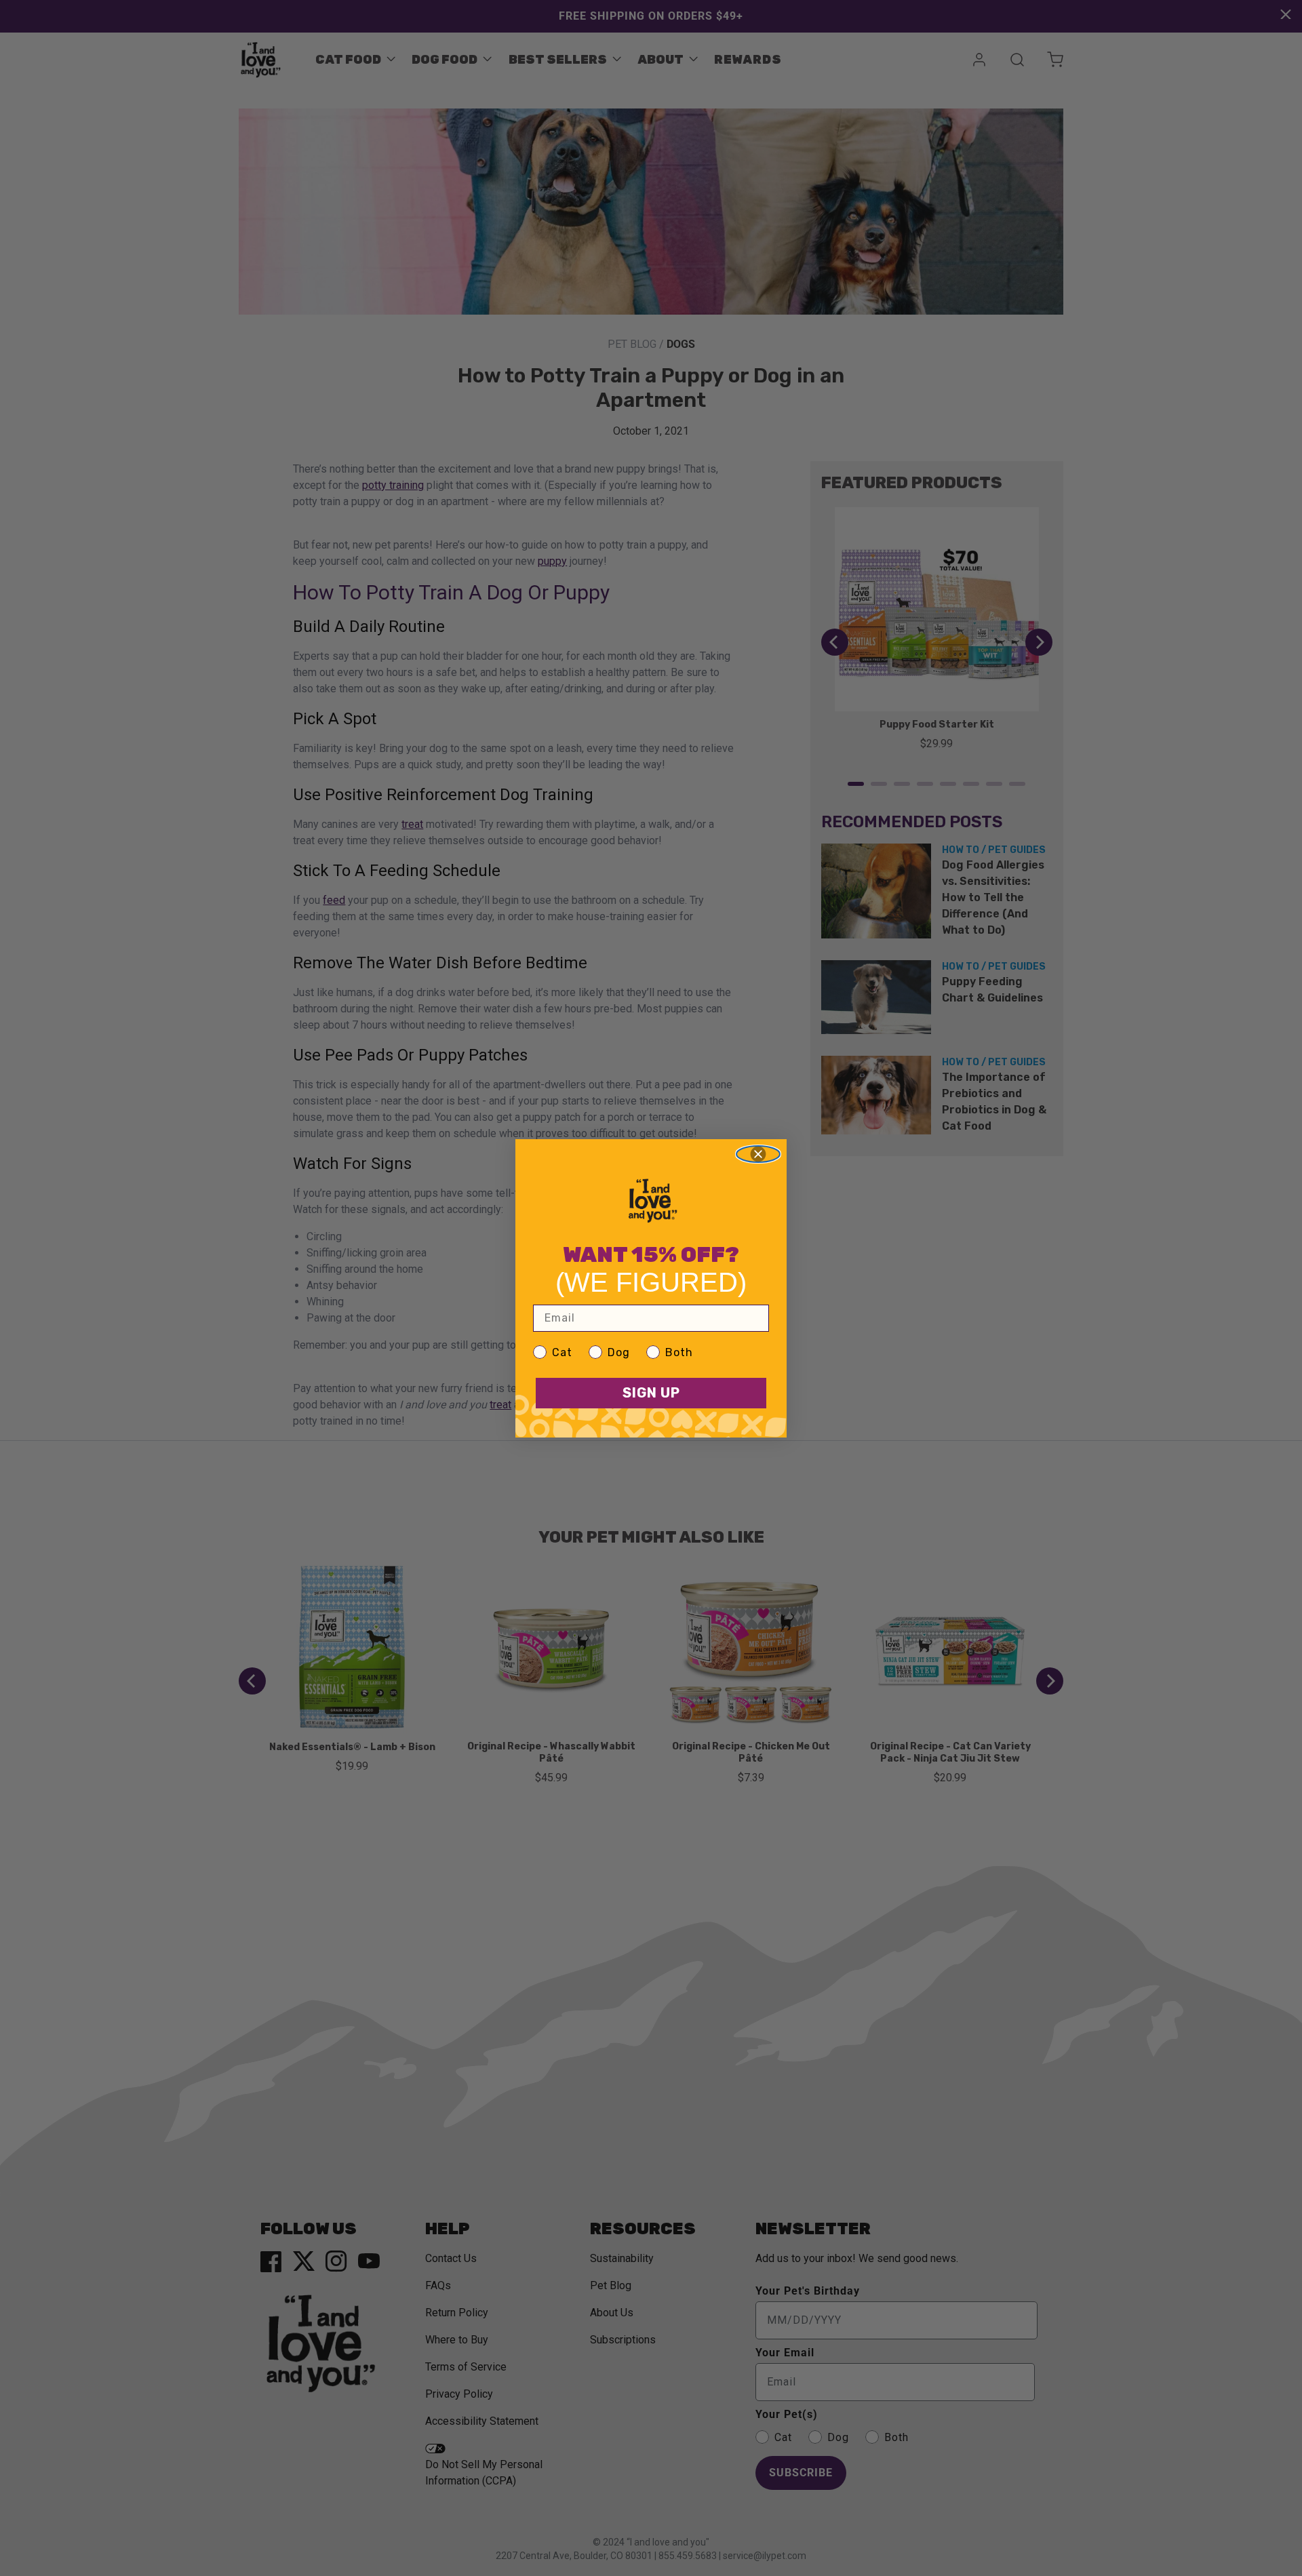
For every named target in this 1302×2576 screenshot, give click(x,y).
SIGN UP (651, 1393)
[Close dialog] (758, 1154)
